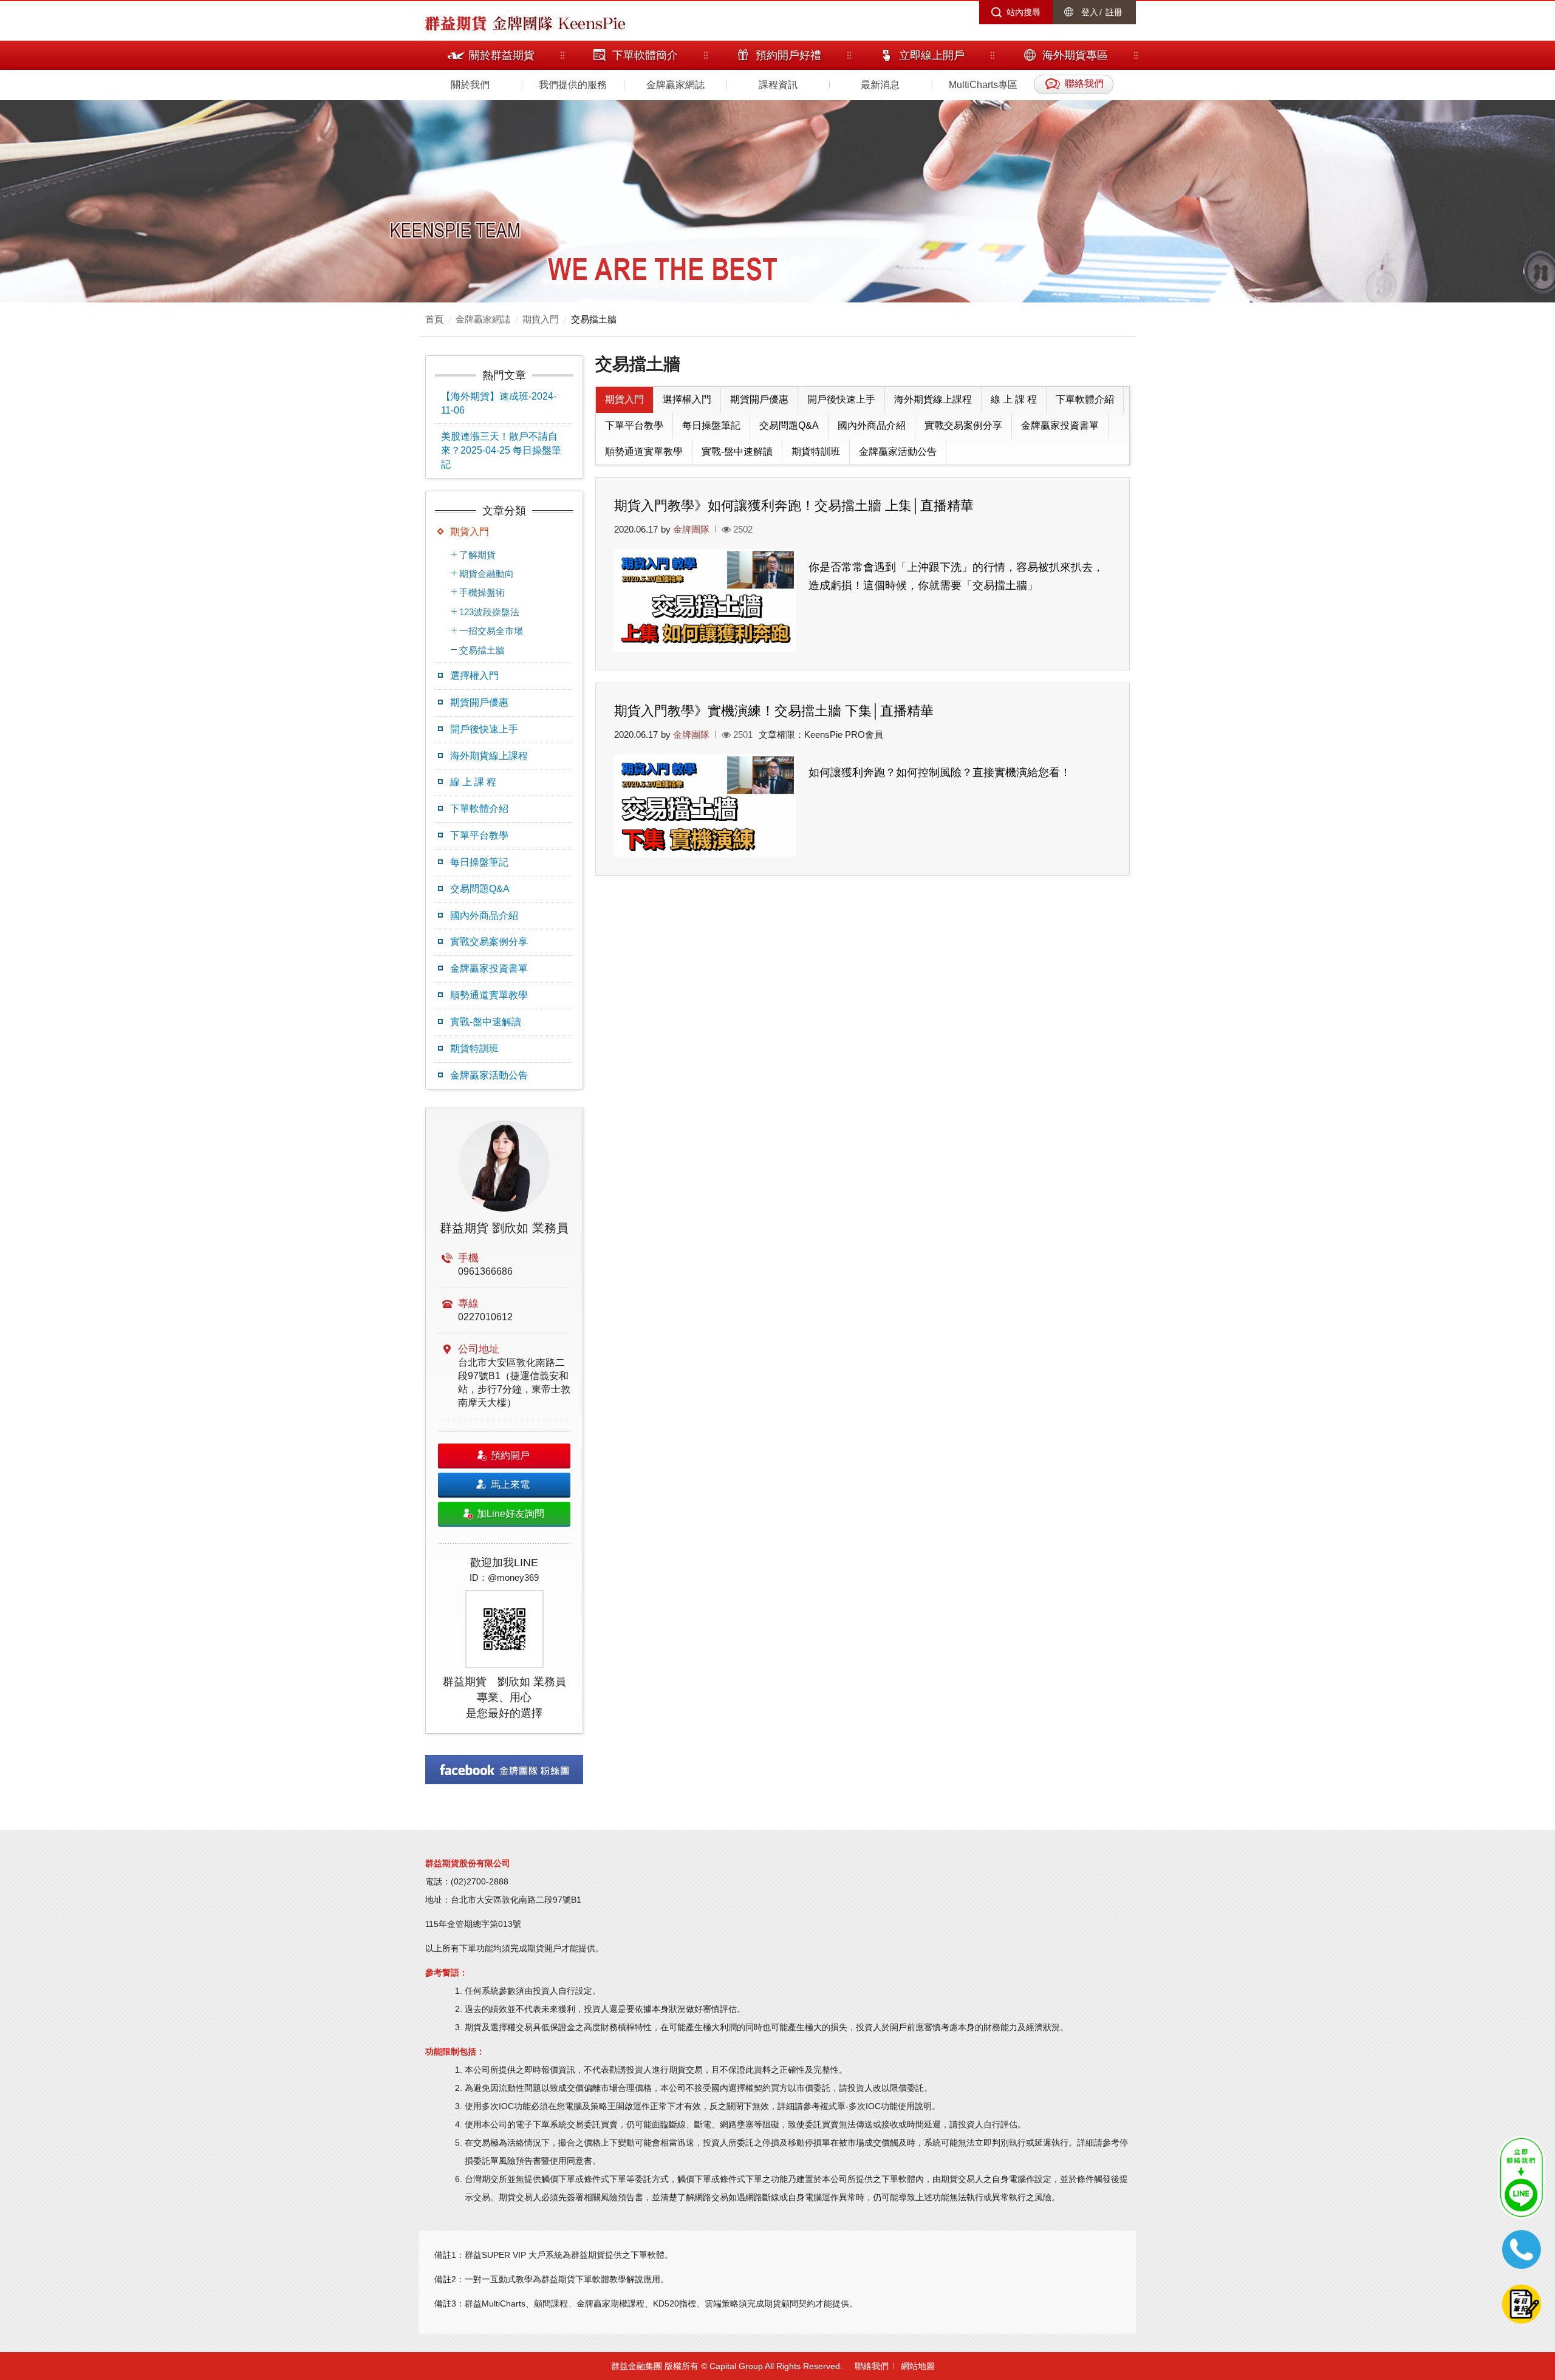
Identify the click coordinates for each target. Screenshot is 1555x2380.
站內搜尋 (1024, 12)
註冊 (1114, 12)
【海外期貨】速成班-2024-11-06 (499, 403)
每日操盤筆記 (479, 862)
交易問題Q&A (480, 889)
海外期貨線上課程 (489, 756)
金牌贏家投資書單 (489, 968)
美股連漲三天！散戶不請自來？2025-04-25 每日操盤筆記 (501, 450)
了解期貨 (477, 555)
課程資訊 (778, 85)
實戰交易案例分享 (489, 942)
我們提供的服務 (573, 85)
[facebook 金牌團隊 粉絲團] (504, 1770)
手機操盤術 (482, 592)
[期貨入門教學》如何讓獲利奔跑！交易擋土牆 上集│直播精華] (705, 600)
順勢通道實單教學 (489, 995)
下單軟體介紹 (479, 809)
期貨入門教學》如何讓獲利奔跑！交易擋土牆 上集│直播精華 (794, 506)
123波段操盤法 (489, 612)
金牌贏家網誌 (675, 85)
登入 (1090, 12)
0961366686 (485, 1271)
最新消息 (880, 85)
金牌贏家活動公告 (489, 1075)
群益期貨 (456, 22)
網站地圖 (918, 2366)
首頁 (434, 319)
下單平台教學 (479, 835)
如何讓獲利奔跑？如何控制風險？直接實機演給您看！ (940, 772)
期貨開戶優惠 (479, 702)
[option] (504, 1421)
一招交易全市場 (491, 631)
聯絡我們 (872, 2366)
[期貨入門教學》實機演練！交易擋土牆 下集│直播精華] (705, 806)
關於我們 (470, 85)
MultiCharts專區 (983, 85)
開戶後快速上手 (484, 729)
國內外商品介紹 (484, 916)
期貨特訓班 (474, 1048)
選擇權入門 (474, 676)
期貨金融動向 (487, 574)
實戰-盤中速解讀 (486, 1022)
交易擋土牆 (594, 319)
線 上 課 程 (473, 782)
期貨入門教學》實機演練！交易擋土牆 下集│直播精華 (774, 711)
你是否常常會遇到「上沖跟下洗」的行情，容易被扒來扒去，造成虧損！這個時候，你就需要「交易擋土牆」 (956, 576)
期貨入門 (541, 319)
